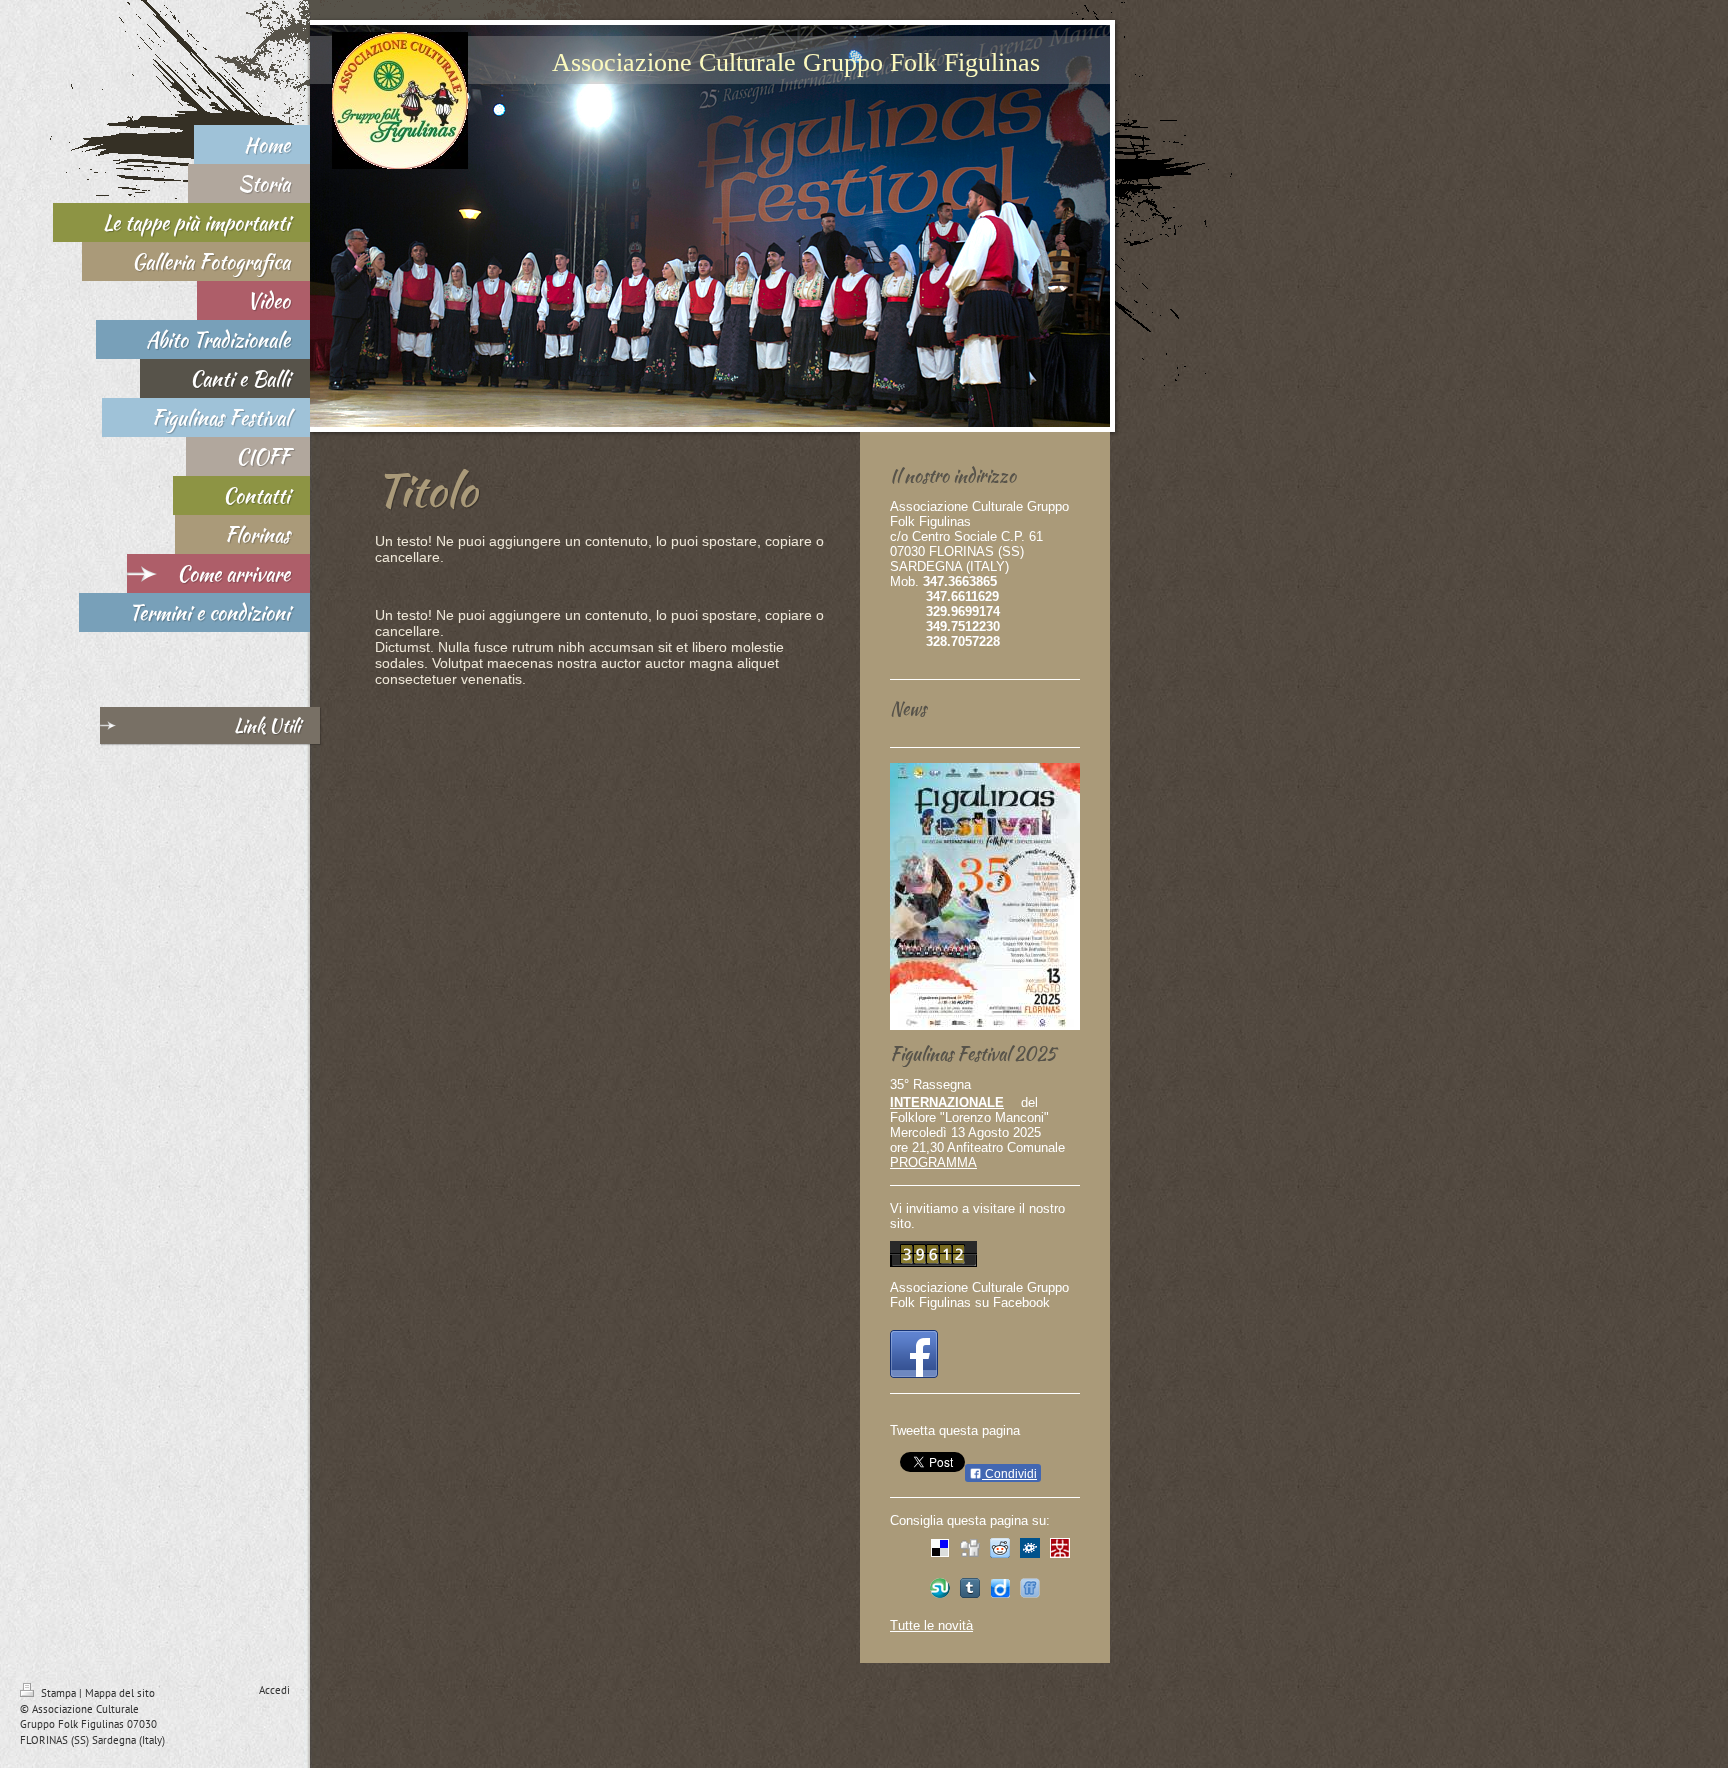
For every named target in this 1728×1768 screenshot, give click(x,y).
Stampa (58, 1693)
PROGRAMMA (933, 1162)
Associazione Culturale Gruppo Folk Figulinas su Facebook (979, 1295)
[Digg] (970, 1548)
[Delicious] (940, 1548)
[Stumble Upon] (940, 1588)
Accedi (274, 1690)
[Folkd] (1030, 1548)
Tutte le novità (931, 1625)
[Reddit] (1000, 1548)
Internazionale (947, 1102)
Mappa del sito (120, 1693)
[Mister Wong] (1060, 1548)
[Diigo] (1000, 1588)
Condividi (1009, 1474)
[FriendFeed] (1030, 1588)
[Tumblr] (970, 1588)
